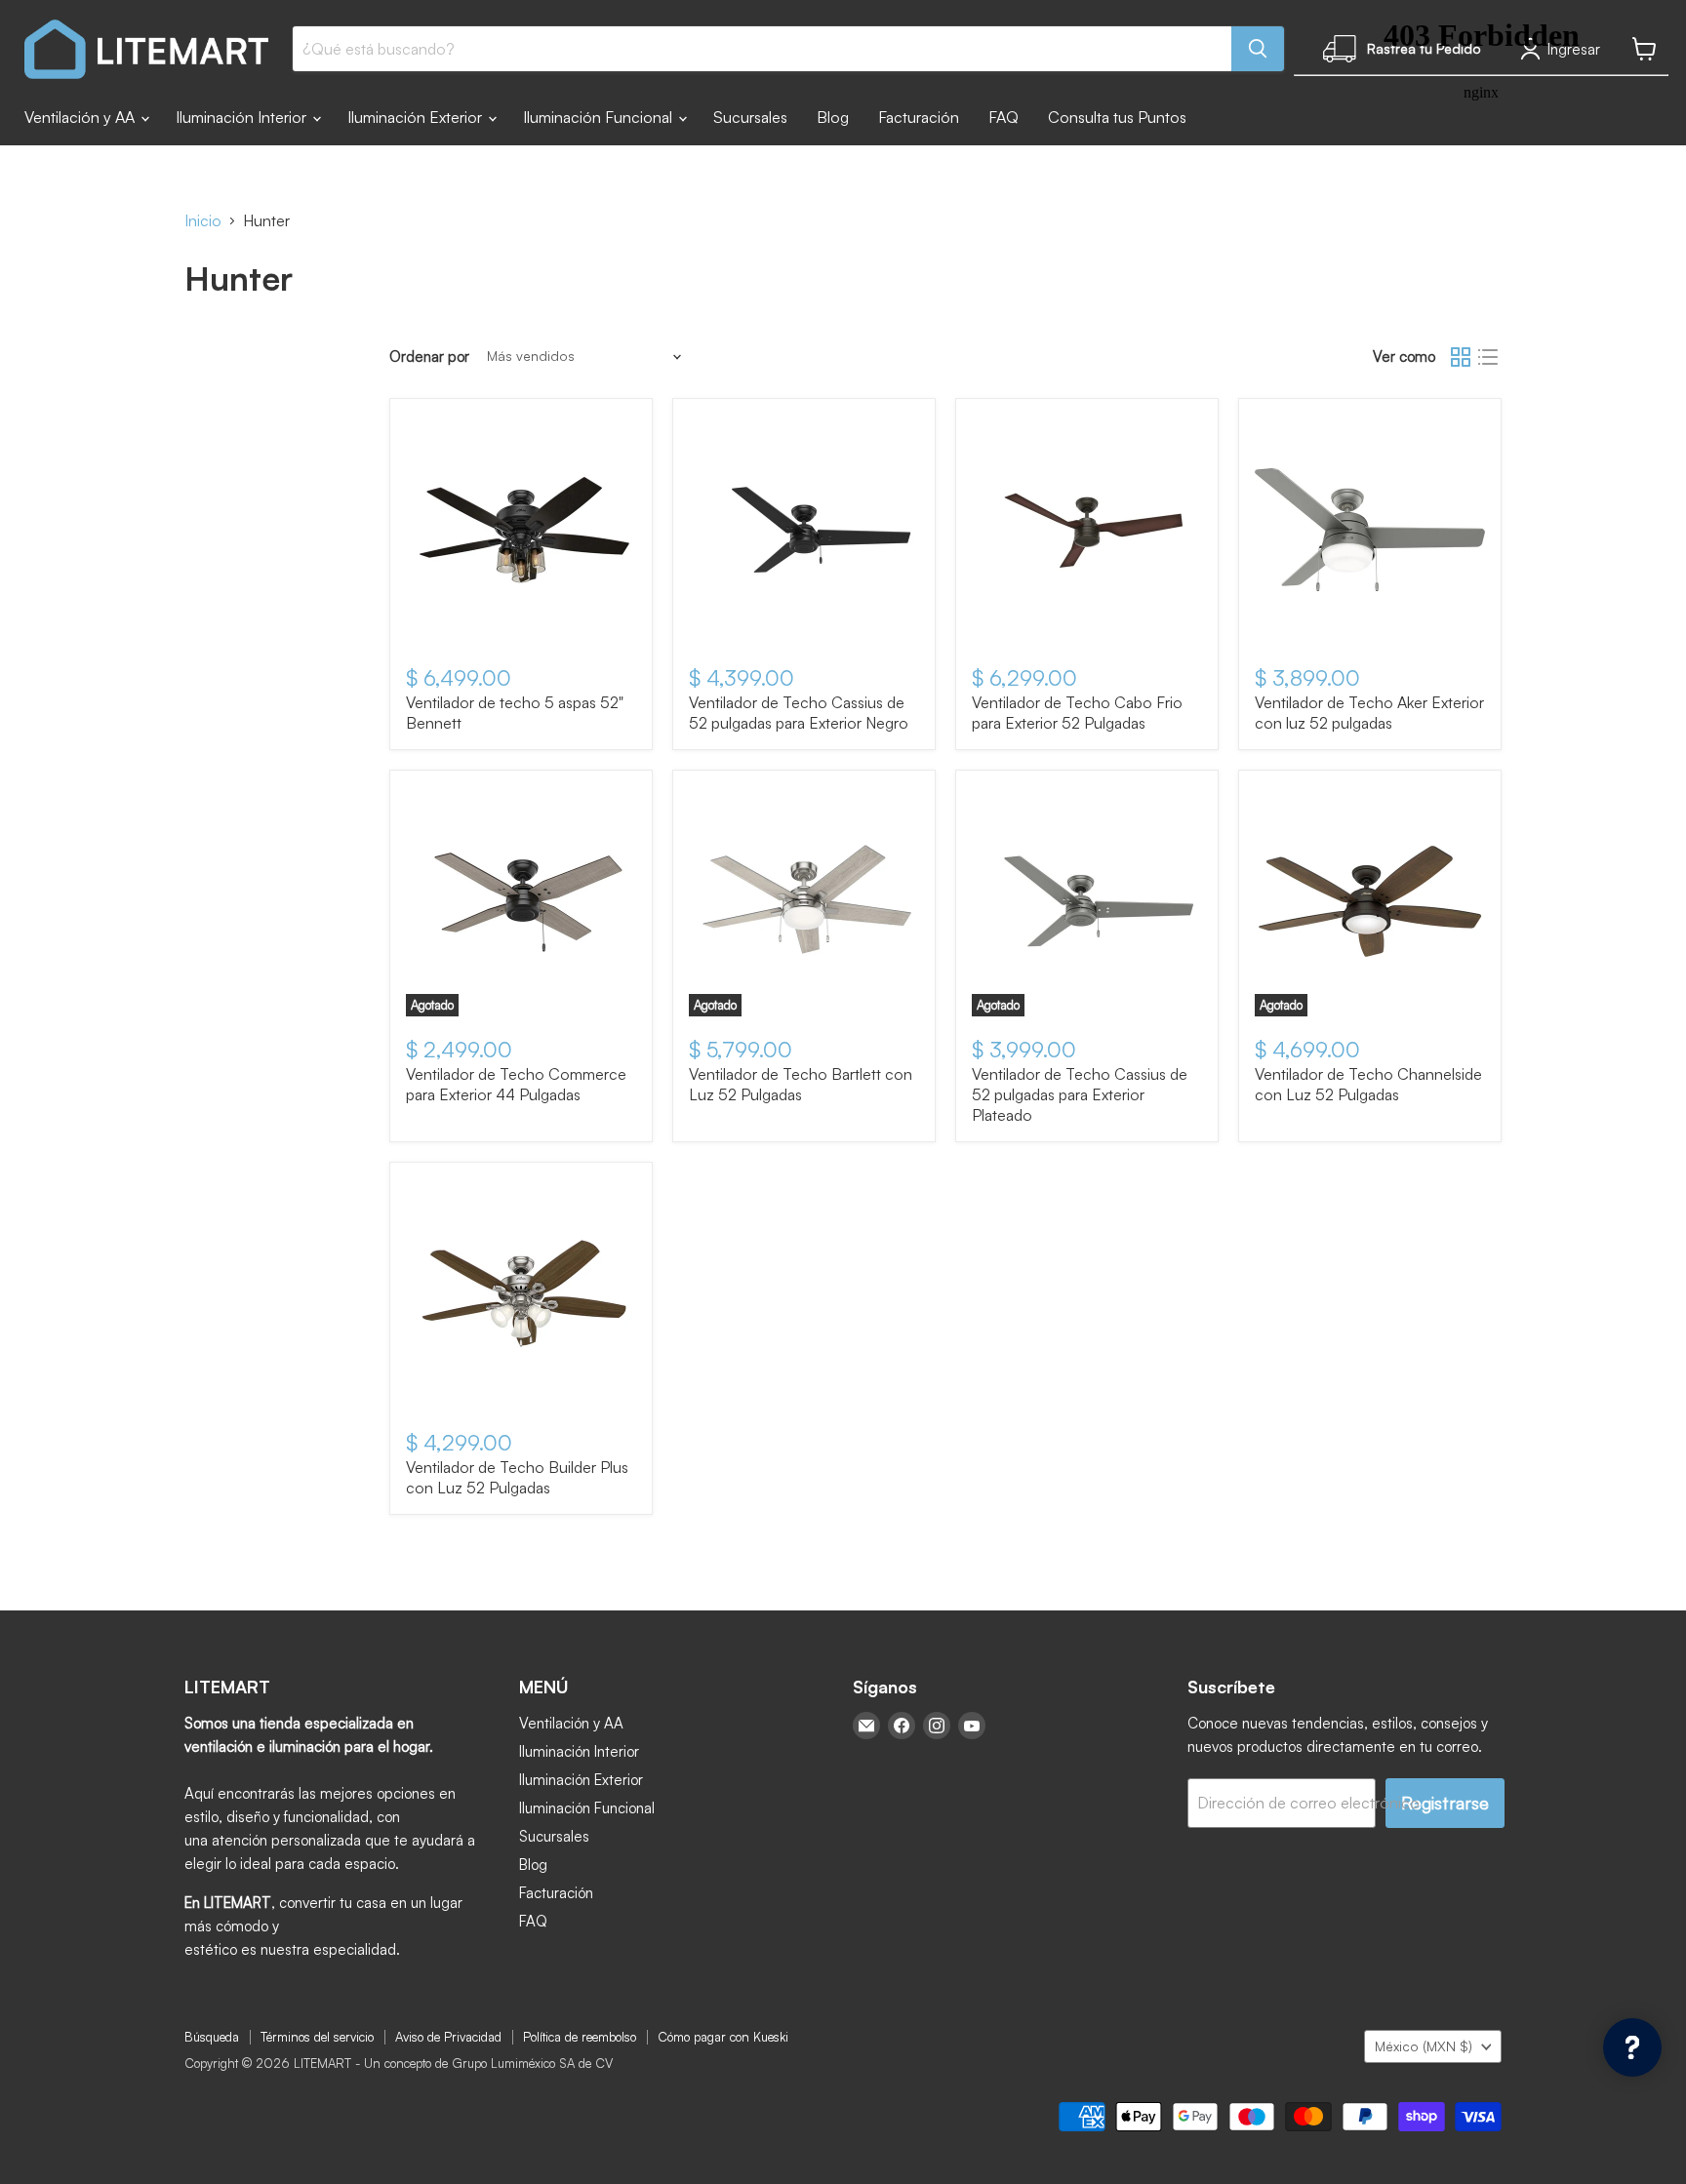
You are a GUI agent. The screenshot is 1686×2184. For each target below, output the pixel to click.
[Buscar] (1258, 49)
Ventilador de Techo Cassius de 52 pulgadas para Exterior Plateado (1080, 1094)
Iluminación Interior (243, 117)
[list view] (1488, 357)
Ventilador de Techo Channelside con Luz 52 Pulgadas (1368, 1084)
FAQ (1004, 117)
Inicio (203, 220)
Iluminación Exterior (417, 117)
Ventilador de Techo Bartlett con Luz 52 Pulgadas (801, 1084)
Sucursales (750, 117)
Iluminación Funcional (600, 117)
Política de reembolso (580, 2037)
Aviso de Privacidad (448, 2037)
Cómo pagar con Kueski (723, 2037)
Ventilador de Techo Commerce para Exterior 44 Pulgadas (516, 1084)
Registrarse (1445, 1803)
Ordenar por (429, 357)
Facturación (919, 117)
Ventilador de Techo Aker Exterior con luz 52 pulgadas (1369, 713)
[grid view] (1461, 357)
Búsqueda (212, 2037)
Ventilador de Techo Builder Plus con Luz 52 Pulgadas (517, 1477)
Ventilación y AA (81, 117)
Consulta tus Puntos (1117, 117)
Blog (833, 117)
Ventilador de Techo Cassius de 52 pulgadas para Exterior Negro (799, 713)
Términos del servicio (317, 2037)
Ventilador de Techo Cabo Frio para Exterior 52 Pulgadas (1077, 713)
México (1424, 2046)
